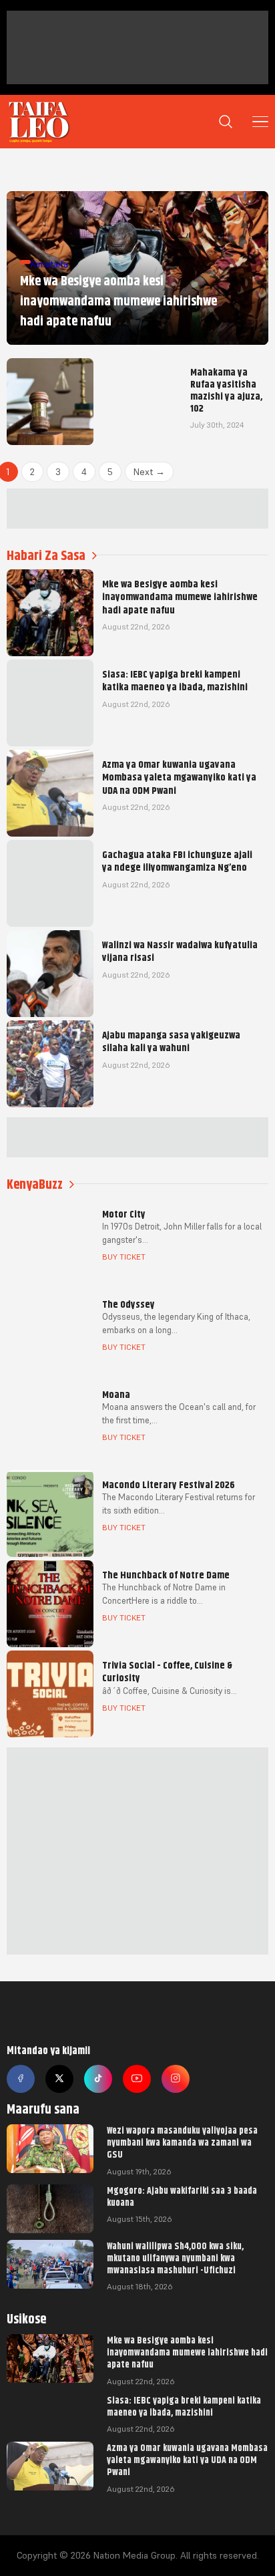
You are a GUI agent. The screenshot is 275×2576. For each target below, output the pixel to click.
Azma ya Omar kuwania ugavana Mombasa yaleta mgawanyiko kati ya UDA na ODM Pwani (187, 2460)
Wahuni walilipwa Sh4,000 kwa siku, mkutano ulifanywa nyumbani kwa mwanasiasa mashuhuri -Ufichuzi (175, 2258)
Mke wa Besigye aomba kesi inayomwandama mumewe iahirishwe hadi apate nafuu (187, 2352)
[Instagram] (176, 2079)
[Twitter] (59, 2079)
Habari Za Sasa (46, 556)
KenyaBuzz (35, 1184)
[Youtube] (137, 2079)
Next (149, 472)
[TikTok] (98, 2079)
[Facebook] (21, 2079)
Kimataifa (49, 264)
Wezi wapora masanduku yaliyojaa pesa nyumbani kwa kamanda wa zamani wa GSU (182, 2142)
